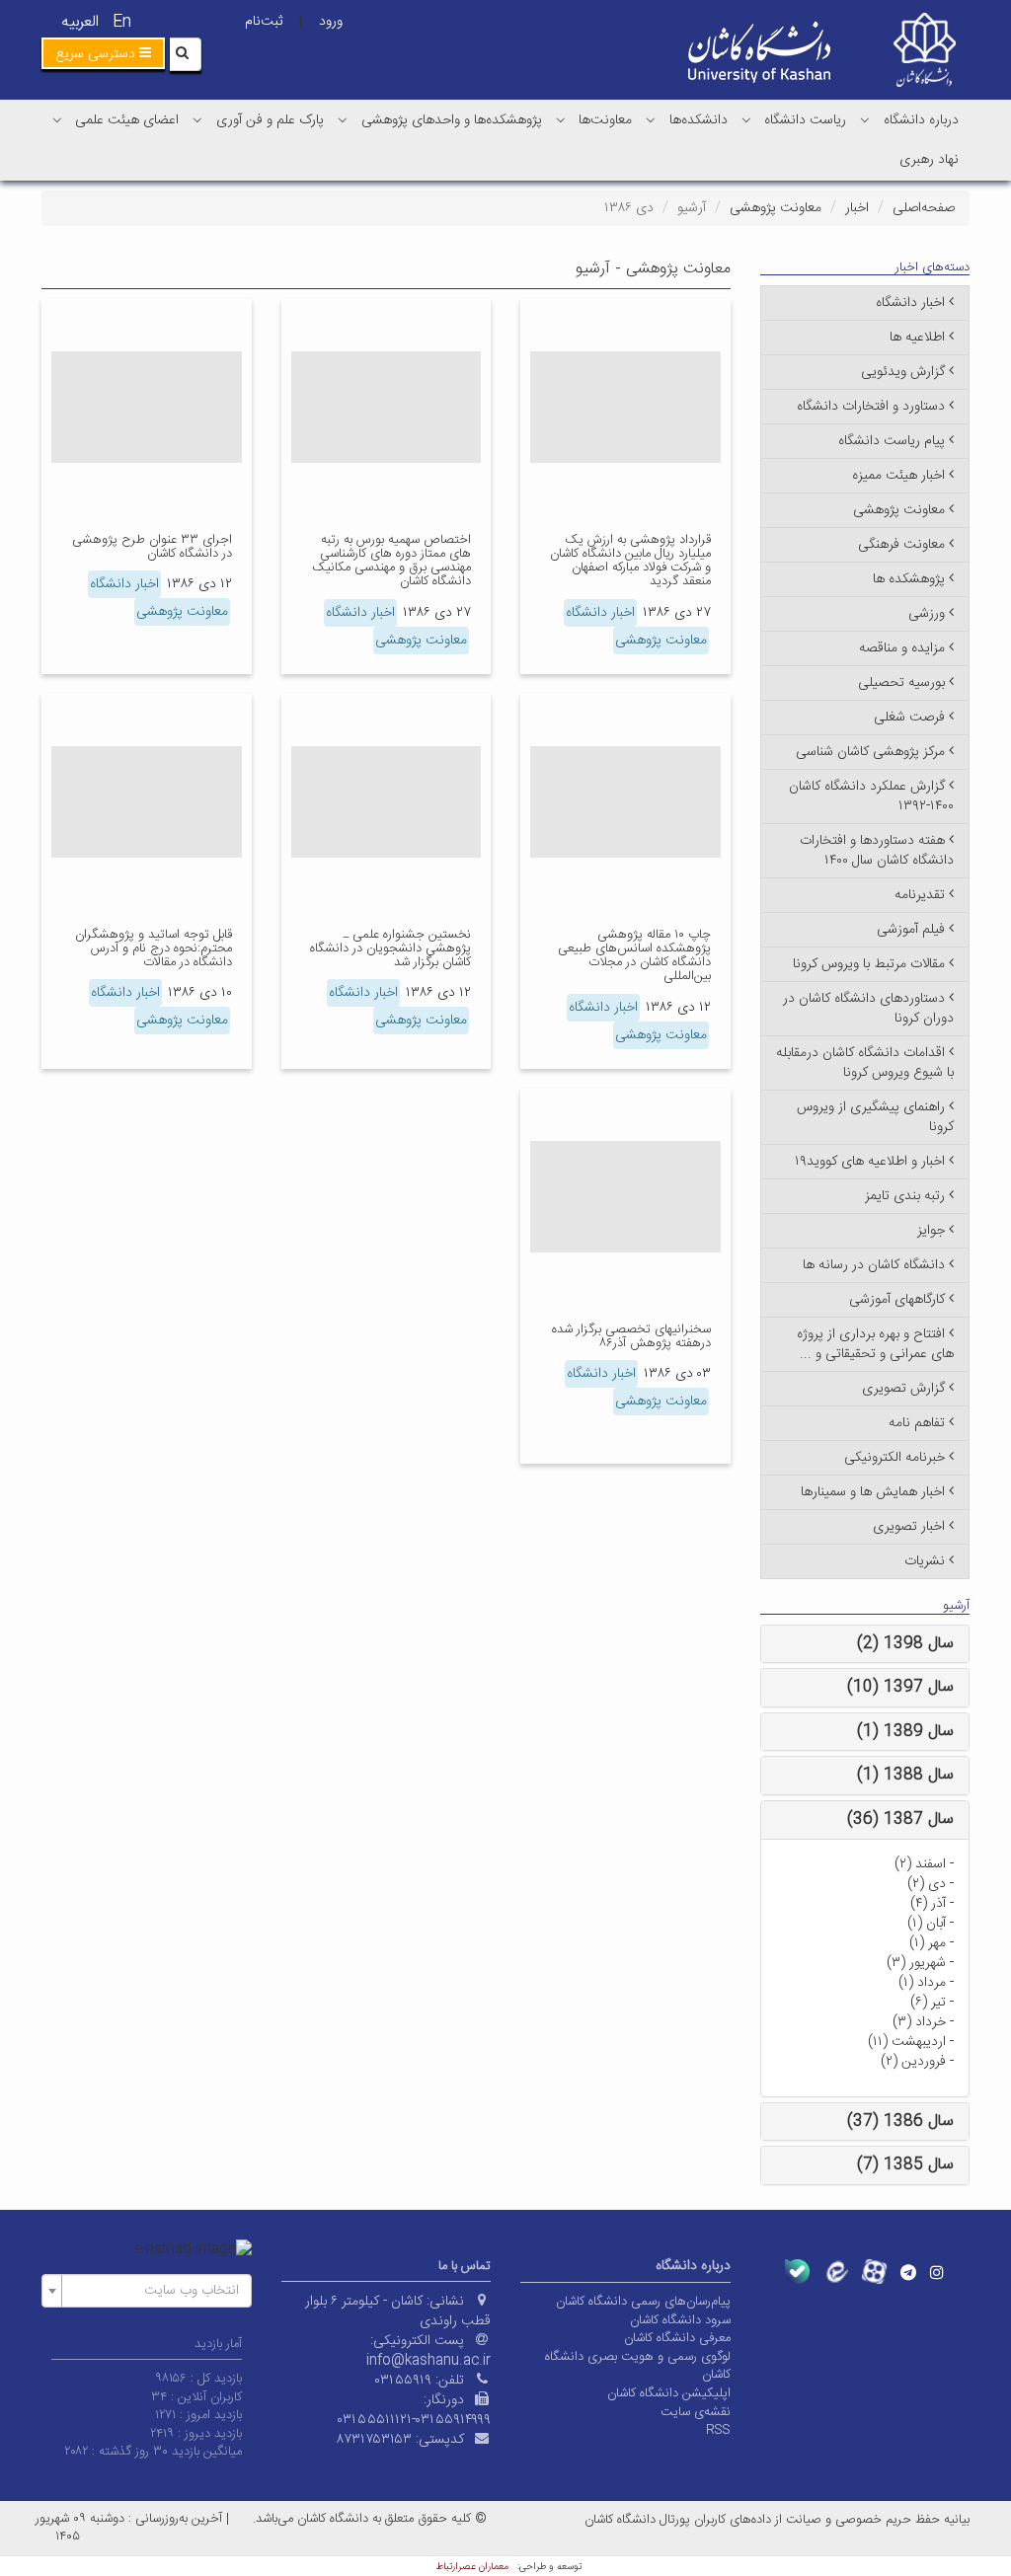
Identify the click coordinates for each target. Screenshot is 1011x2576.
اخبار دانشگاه (600, 613)
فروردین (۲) (913, 2062)
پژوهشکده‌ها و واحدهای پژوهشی (452, 120)
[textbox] (153, 2291)
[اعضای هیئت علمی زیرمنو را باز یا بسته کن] (57, 119)
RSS (718, 2430)
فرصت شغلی (909, 718)
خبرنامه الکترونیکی (894, 1458)
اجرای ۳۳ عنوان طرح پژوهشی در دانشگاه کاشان (152, 547)
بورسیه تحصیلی (901, 683)
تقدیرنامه (920, 895)
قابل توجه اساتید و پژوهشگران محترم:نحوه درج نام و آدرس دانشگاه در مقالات (154, 949)
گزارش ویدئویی (903, 372)
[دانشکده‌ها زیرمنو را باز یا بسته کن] (651, 119)
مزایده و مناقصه (902, 648)
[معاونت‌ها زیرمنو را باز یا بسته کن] (561, 119)
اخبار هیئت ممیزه (898, 476)
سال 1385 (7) (905, 2165)
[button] (103, 53)
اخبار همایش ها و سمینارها (873, 1492)
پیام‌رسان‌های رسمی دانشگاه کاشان (643, 2302)
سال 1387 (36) (900, 1819)
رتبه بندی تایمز (905, 1196)
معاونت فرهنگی (901, 545)
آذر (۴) (928, 1904)
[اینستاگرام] (937, 2272)
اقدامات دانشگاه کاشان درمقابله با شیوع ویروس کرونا (865, 1063)
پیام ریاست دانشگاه (892, 441)
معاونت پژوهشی (776, 208)
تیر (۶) (928, 2003)
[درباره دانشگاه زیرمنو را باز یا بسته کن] (865, 119)
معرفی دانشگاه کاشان (677, 2338)
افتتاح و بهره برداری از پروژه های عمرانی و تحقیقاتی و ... (875, 1344)
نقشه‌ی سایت (696, 2412)
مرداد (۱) (922, 1983)
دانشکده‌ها (699, 120)
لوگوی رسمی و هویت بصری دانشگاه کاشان (638, 2366)
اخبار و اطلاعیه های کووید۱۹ (870, 1162)
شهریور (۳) (916, 1963)
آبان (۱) (927, 1924)
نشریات (925, 1561)
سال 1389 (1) (905, 1732)
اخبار (857, 208)
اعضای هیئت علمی (127, 120)
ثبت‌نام (264, 22)
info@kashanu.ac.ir (428, 2361)
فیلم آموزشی (911, 930)
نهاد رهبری (929, 160)
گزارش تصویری (903, 1389)
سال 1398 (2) (905, 1644)
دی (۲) (927, 1884)
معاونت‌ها (605, 120)
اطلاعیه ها (917, 338)
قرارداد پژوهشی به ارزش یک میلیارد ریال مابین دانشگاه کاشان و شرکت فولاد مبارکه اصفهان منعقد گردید (630, 561)
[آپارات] (874, 2272)
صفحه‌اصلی (924, 208)
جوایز (931, 1231)
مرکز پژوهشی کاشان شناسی (870, 752)
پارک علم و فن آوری (270, 120)
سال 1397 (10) (900, 1687)
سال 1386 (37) (900, 2121)
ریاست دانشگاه (805, 120)
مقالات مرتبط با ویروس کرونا (869, 964)
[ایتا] (836, 2272)
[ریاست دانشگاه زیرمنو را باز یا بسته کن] (746, 119)
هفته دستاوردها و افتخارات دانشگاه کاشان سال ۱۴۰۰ (877, 851)
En (122, 22)
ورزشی (927, 614)
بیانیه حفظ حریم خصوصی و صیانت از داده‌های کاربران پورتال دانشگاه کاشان (777, 2520)
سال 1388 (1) (905, 1775)
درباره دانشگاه (921, 120)
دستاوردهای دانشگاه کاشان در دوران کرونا (868, 1009)
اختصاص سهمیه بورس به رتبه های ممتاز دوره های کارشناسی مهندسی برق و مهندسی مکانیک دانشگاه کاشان (391, 561)
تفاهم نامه (917, 1423)
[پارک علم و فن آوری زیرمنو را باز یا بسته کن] (197, 119)
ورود (331, 22)
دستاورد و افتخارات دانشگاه (871, 407)
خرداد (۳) (919, 2022)
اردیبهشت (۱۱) (907, 2042)
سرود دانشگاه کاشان (680, 2320)
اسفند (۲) (920, 1864)
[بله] (797, 2272)
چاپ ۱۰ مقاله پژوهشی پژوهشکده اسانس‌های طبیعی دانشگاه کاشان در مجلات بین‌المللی (634, 956)
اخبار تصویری (909, 1527)
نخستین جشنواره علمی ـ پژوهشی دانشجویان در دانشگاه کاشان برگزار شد (390, 949)
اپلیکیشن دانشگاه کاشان (669, 2393)
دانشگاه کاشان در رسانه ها (874, 1265)
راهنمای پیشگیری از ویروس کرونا (875, 1117)
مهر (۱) (928, 1943)
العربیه (80, 22)
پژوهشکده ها (909, 579)
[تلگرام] (908, 2272)
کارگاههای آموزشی (897, 1300)
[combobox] (147, 2291)
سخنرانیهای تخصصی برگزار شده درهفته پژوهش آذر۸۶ (631, 1336)
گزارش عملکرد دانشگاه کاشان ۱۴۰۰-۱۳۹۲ (871, 796)
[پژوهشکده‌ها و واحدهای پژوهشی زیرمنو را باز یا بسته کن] (343, 119)
